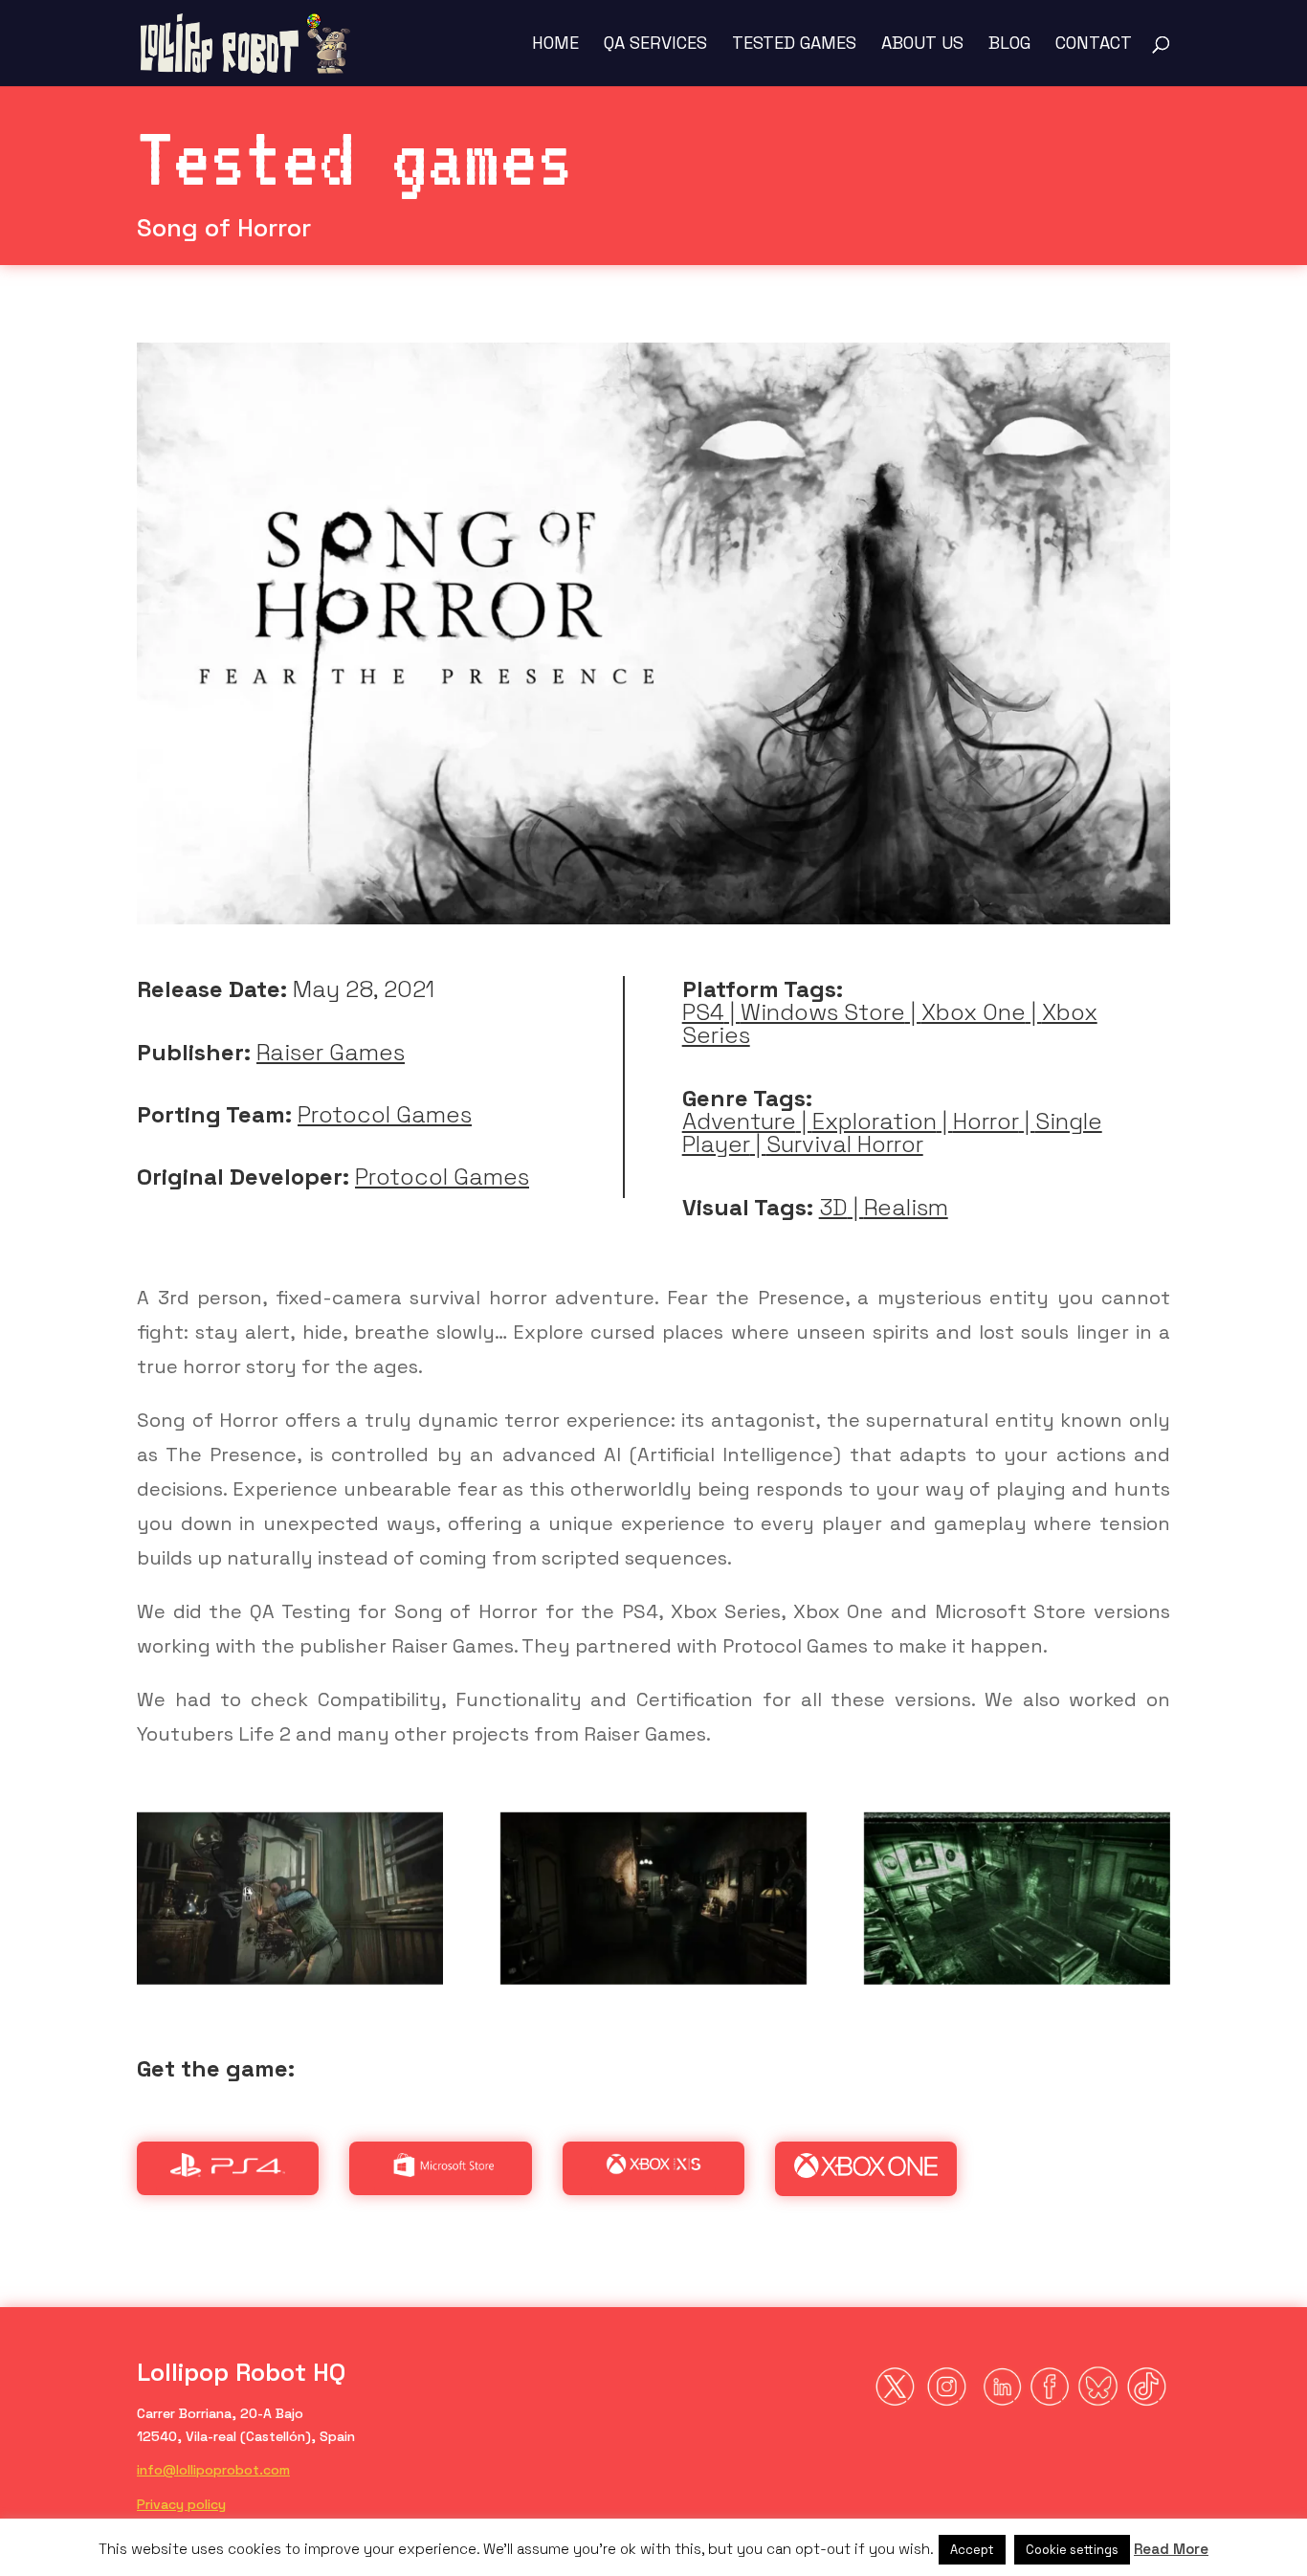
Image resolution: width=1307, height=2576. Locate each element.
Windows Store (823, 1012)
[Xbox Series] (653, 2170)
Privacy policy (181, 2504)
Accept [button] (972, 2550)
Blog (1009, 45)
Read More (1171, 2549)
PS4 (703, 1012)
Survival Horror (845, 1144)
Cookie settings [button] (1072, 2550)
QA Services (655, 45)
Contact (1094, 45)
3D (833, 1207)
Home (555, 45)
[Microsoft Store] (441, 2170)
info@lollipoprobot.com (213, 2470)
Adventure (739, 1121)
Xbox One (974, 1012)
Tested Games (794, 45)
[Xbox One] (866, 2171)
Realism (906, 1207)
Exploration (875, 1121)
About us (922, 45)
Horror (986, 1121)
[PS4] (228, 2170)
